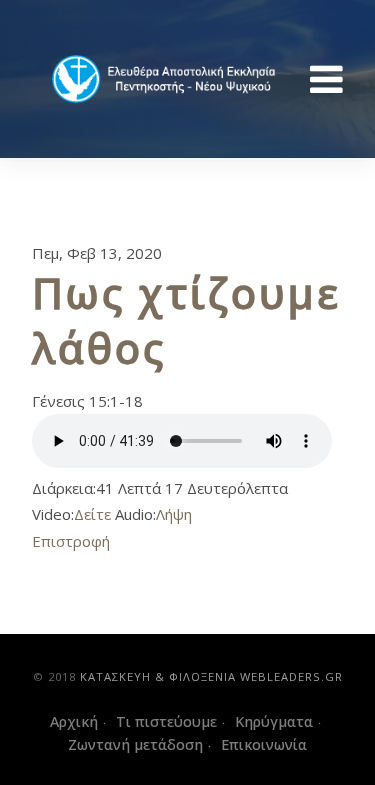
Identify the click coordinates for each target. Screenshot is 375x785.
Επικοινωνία (264, 744)
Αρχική (74, 721)
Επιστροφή (71, 541)
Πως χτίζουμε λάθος (186, 320)
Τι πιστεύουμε (166, 721)
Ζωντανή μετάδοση (135, 744)
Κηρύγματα (274, 721)
